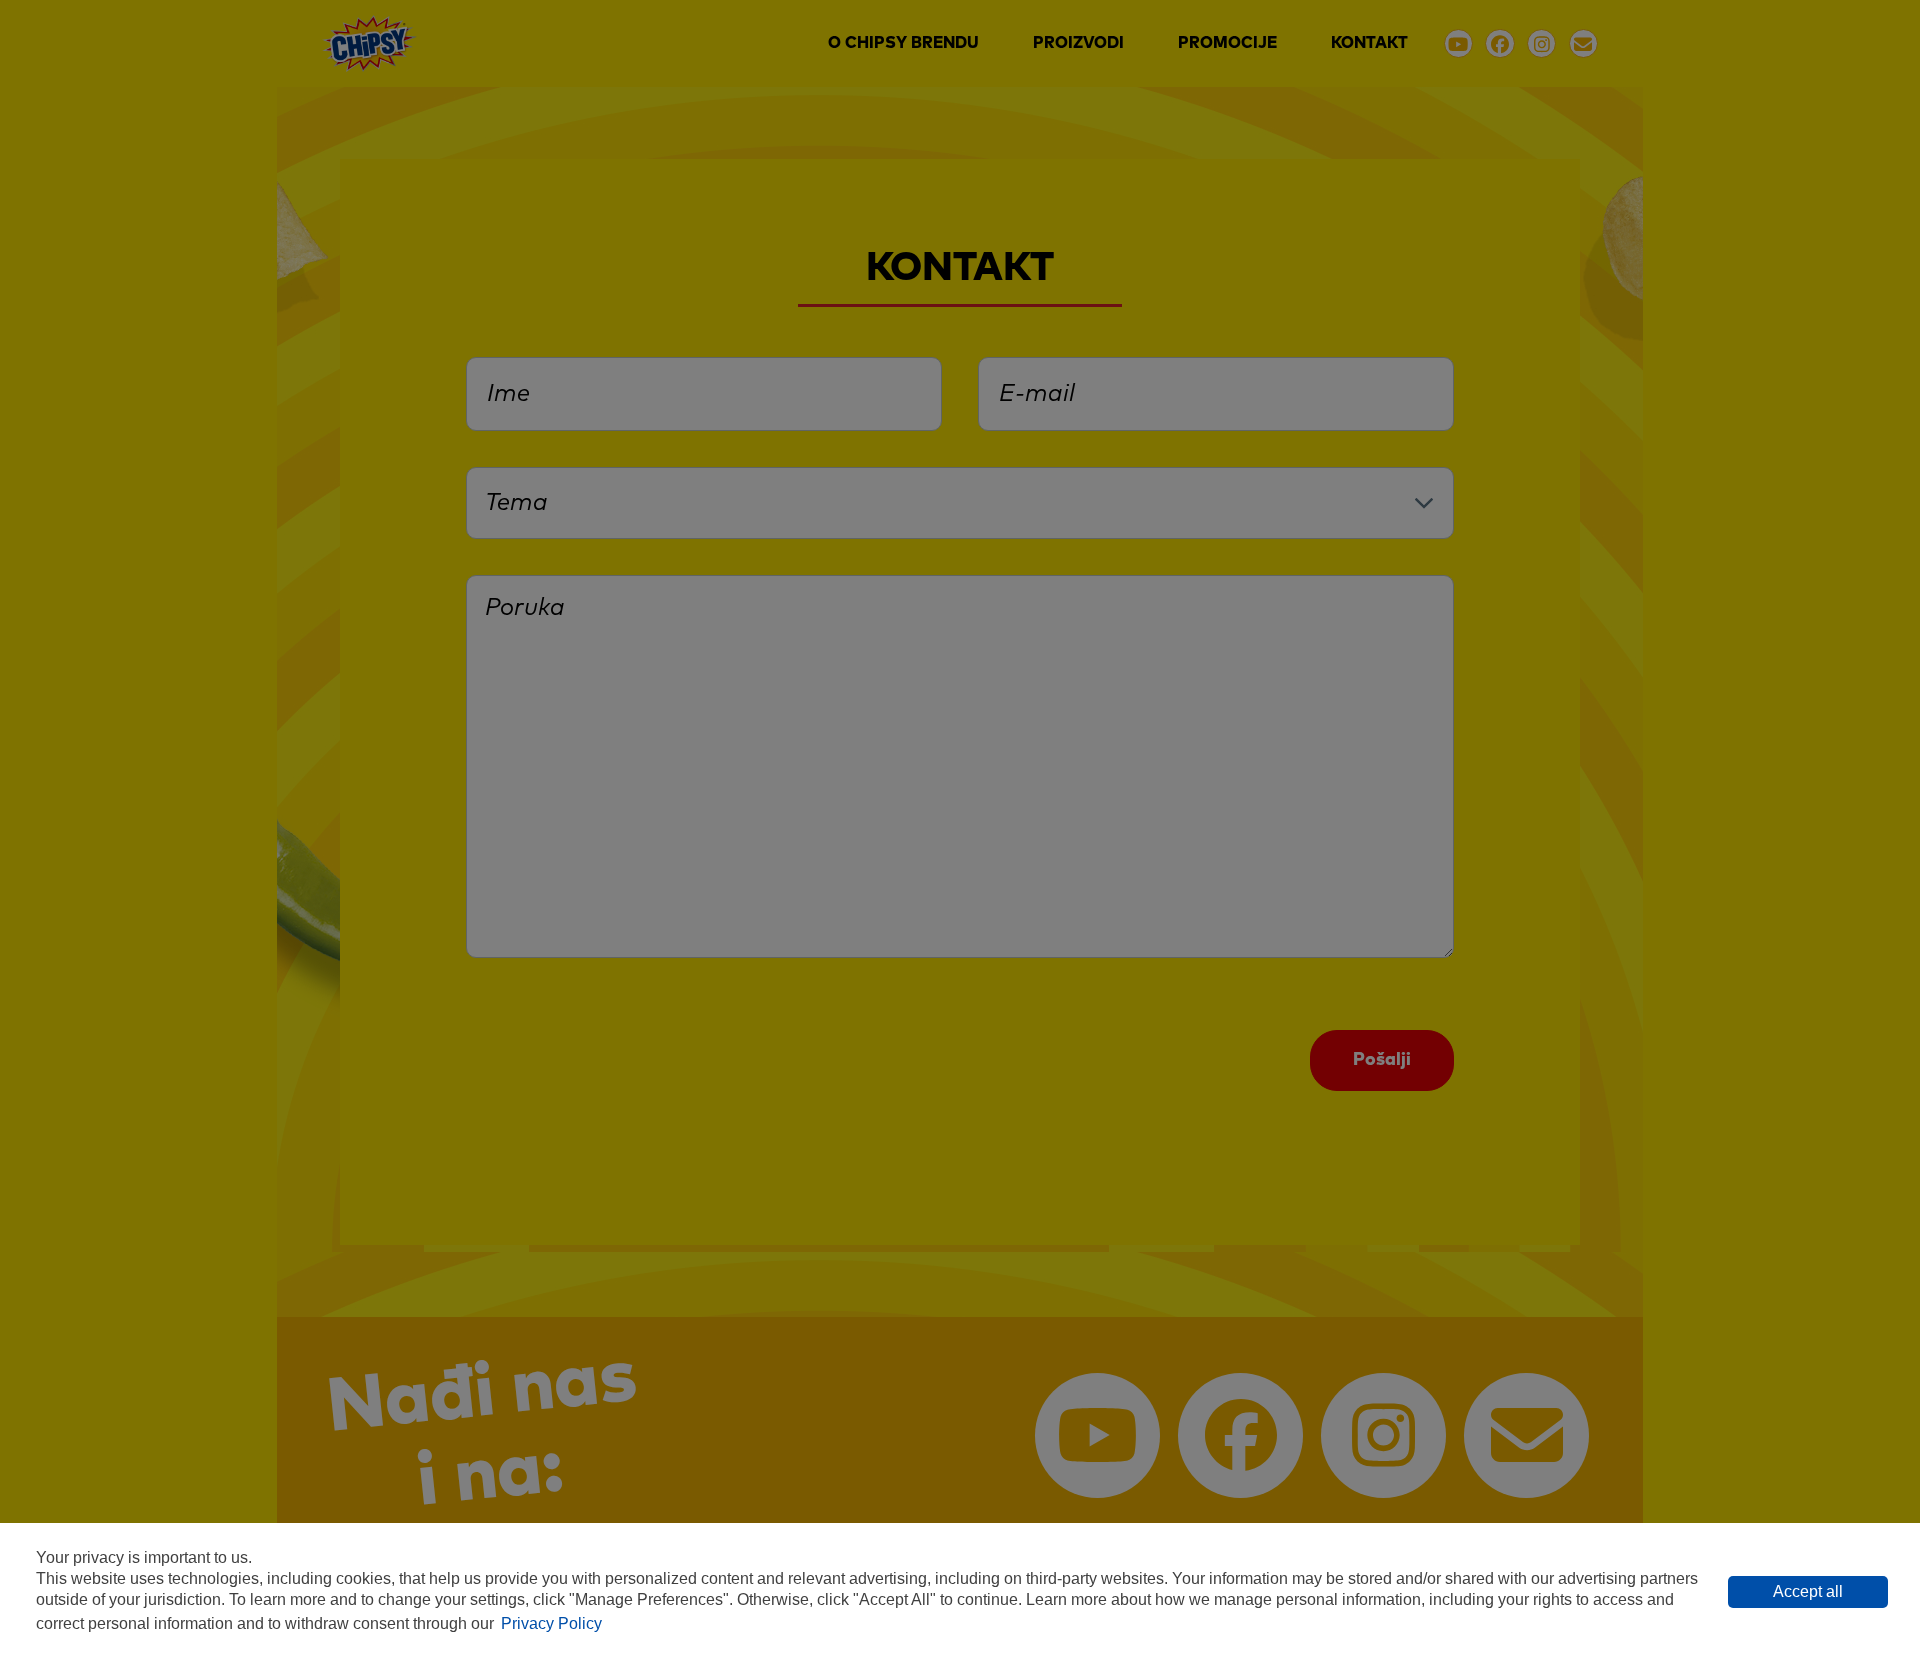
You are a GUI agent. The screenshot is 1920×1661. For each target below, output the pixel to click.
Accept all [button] (1808, 1591)
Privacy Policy (551, 1623)
